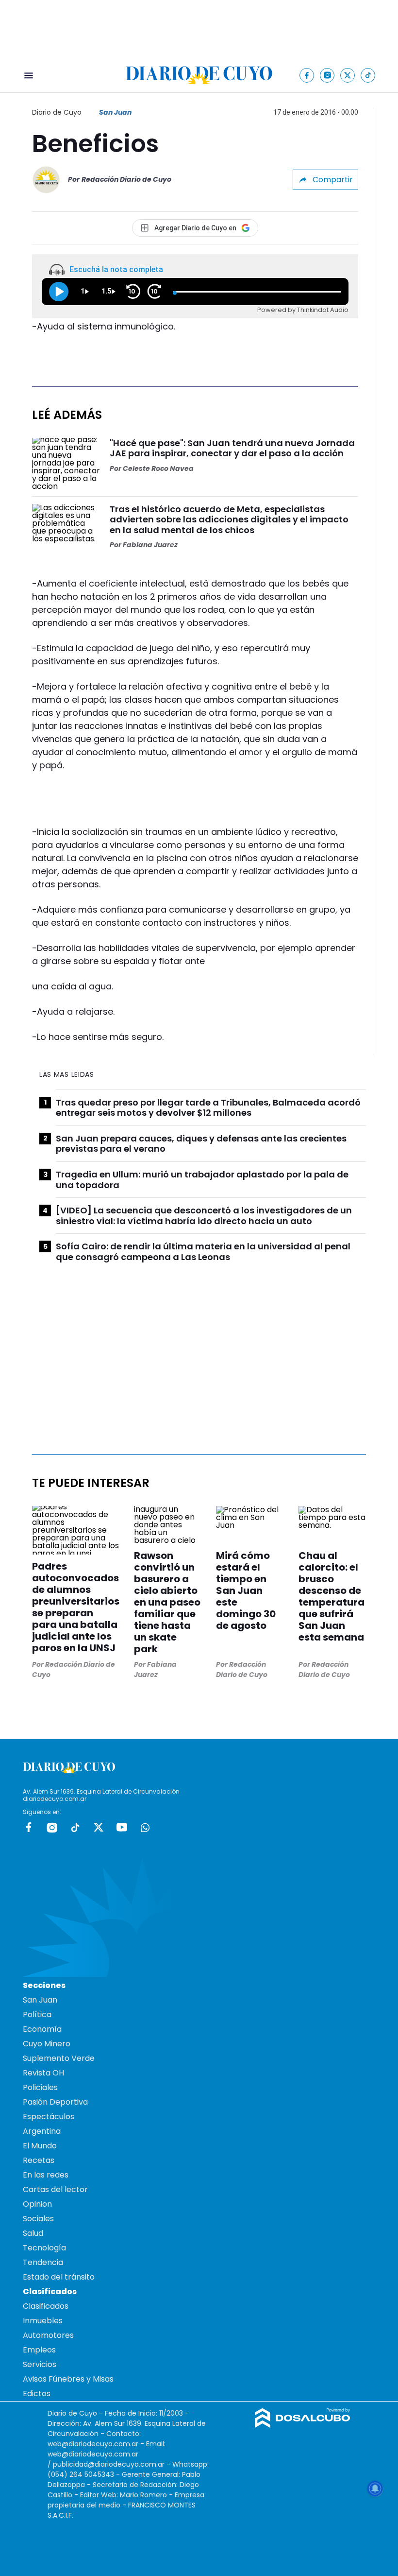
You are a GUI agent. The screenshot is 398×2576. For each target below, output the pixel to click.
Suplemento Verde (59, 2058)
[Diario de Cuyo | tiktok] (368, 75)
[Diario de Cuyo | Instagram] (327, 75)
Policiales (40, 2087)
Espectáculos (49, 2117)
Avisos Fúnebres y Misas (68, 2379)
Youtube (122, 1827)
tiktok (75, 1827)
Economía (42, 2029)
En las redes (46, 2175)
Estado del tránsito (59, 2277)
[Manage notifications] (375, 2489)
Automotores (48, 2335)
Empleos (39, 2350)
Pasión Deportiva (55, 2102)
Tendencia (43, 2262)
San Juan (115, 112)
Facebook (29, 1827)
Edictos (37, 2394)
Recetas (39, 2160)
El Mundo (40, 2146)
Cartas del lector (55, 2189)
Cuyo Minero (47, 2044)
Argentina (42, 2131)
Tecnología (44, 2248)
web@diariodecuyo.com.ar (93, 2444)
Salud (33, 2233)
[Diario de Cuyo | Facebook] (307, 75)
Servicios (40, 2364)
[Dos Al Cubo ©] (303, 2425)
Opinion (37, 2204)
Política (37, 2014)
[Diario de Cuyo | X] (348, 75)
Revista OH (43, 2073)
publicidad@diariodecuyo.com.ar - (113, 2464)
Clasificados (46, 2306)
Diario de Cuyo (57, 112)
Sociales (38, 2219)
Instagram (52, 1827)
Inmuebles (43, 2321)
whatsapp (145, 1827)
